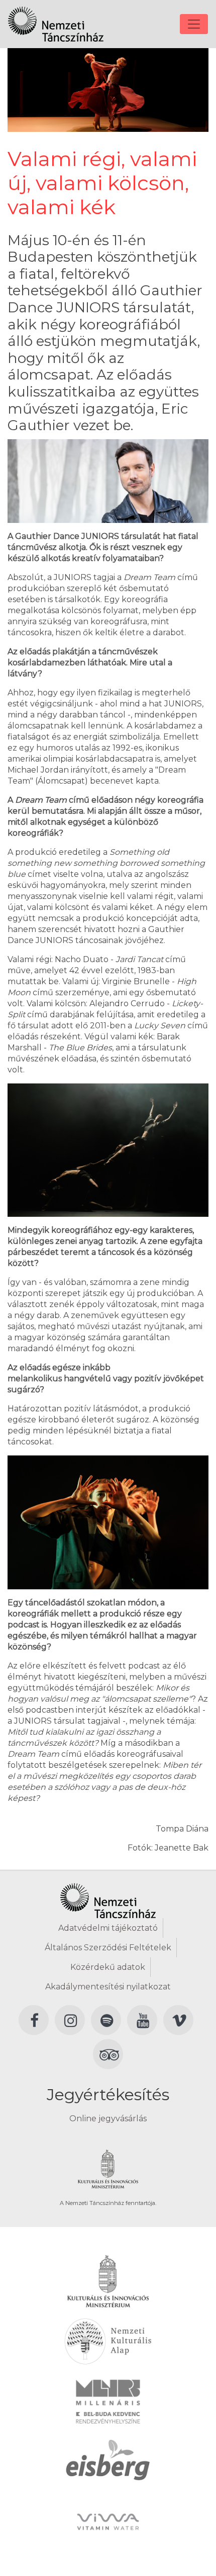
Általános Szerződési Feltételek (108, 1948)
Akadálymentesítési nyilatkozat (108, 1987)
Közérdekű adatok (108, 1967)
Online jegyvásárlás (108, 2119)
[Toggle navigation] (194, 24)
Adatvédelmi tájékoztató (108, 1928)
